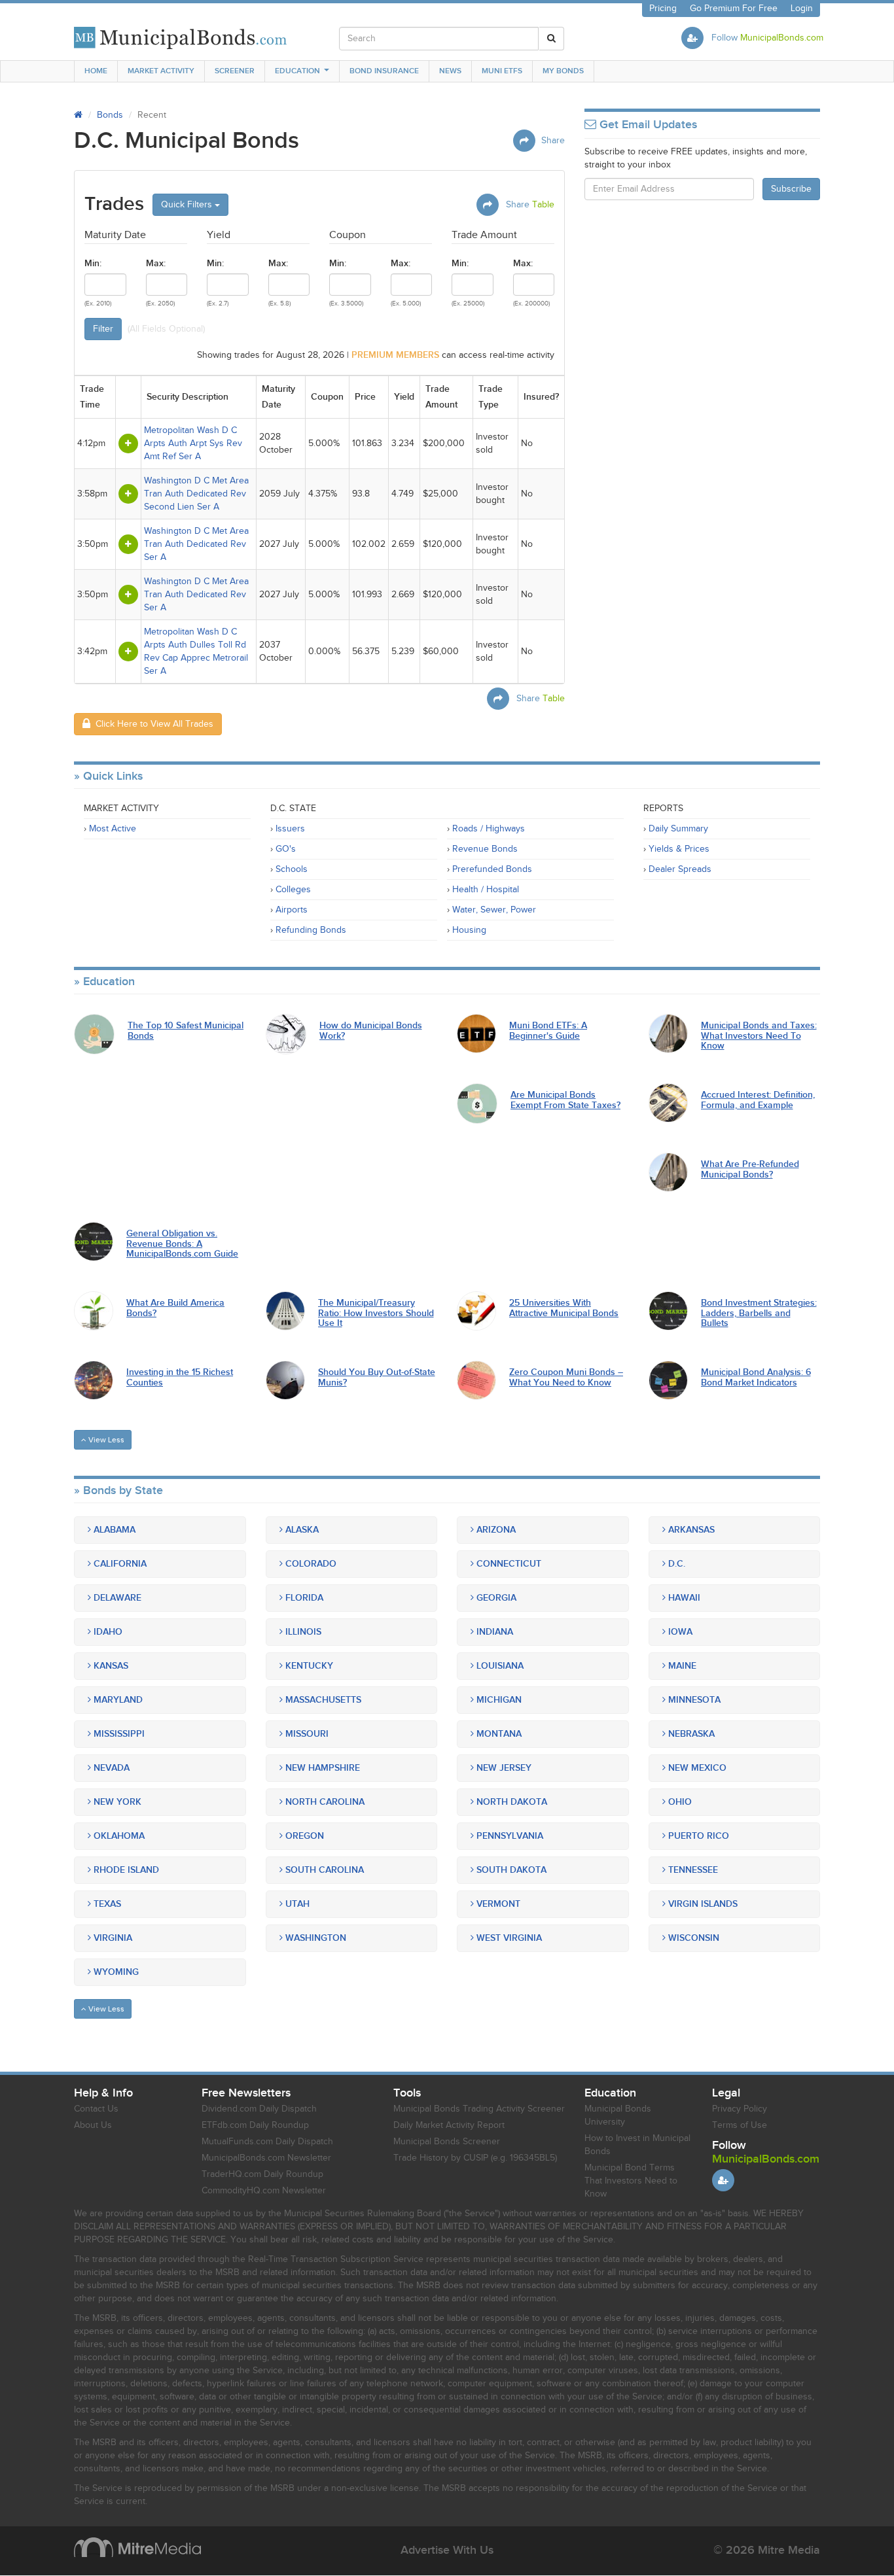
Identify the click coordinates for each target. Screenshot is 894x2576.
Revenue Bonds (485, 849)
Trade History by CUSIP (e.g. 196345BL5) (475, 2158)
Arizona (495, 1530)
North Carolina (324, 1802)
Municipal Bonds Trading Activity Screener (479, 2109)
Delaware (116, 1598)
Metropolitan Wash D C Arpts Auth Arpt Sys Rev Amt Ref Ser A (193, 444)
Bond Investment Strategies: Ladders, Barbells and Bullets (759, 1313)
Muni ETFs (502, 71)
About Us (93, 2125)
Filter (103, 329)
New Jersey (503, 1768)
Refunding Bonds (311, 930)
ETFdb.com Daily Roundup (255, 2125)
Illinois (302, 1632)
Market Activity (161, 71)
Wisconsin (692, 1938)
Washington (314, 1938)
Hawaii (683, 1598)
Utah (296, 1904)
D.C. (675, 1564)
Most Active (113, 829)
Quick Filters (188, 205)
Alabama (113, 1530)
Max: (156, 263)
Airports (292, 910)
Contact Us (96, 2109)
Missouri (306, 1734)
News (450, 71)
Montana (498, 1734)
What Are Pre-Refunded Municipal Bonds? (750, 1169)
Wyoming (115, 1972)
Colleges (293, 890)
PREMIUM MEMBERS (395, 355)
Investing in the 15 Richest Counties (180, 1377)
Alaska (301, 1530)
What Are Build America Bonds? (175, 1308)
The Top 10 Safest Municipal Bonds (186, 1031)
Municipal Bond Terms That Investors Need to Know (631, 2181)
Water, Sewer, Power (494, 910)
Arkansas (690, 1530)
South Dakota (510, 1870)
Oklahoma (118, 1836)
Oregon (303, 1836)
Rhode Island (125, 1870)
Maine (681, 1666)
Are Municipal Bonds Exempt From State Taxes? (565, 1100)
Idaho (107, 1632)
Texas (106, 1904)
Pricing (663, 9)
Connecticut (508, 1564)
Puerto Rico (697, 1836)
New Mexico (696, 1768)
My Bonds (563, 71)
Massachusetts (322, 1700)
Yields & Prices (679, 849)
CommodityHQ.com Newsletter (264, 2191)
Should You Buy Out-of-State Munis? (377, 1377)
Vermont (497, 1904)
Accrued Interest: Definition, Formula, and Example (758, 1100)
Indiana (493, 1632)
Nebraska (690, 1734)
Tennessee (692, 1870)
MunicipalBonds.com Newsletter (266, 2158)
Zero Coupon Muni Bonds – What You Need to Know (566, 1377)
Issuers (290, 829)
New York (116, 1802)
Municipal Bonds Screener (447, 2142)
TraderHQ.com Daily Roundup (262, 2174)
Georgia (495, 1598)
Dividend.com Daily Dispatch (259, 2109)
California (119, 1564)
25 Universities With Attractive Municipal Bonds (564, 1308)
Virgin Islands (702, 1904)
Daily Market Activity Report (449, 2125)
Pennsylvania (509, 1836)
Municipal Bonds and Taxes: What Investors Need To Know (759, 1036)
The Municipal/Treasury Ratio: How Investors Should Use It (376, 1313)
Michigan (498, 1700)
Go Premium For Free (734, 9)
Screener (235, 71)
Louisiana (499, 1666)
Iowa (679, 1632)
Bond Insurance (384, 71)
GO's (286, 849)
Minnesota (693, 1700)
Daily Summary (678, 829)
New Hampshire (321, 1768)
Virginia (112, 1938)
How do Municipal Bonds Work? (371, 1031)
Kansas (110, 1666)
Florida (303, 1598)
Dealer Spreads (680, 869)
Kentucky (308, 1666)
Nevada (110, 1768)
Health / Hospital (486, 890)
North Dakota (510, 1802)
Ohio (679, 1802)
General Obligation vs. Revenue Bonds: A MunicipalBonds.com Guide (182, 1244)
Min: (93, 263)
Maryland (117, 1700)
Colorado (310, 1564)
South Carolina (323, 1870)
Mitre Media (137, 2547)
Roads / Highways (489, 829)
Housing (469, 930)
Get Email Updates (647, 125)
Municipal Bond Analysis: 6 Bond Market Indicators (756, 1377)
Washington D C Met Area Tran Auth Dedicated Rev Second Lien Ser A (196, 494)
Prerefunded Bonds (492, 869)
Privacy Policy (740, 2109)
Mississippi (118, 1734)
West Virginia (508, 1938)
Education (297, 71)
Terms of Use (740, 2125)
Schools (292, 869)
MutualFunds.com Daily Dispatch (267, 2142)
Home (96, 71)
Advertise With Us (447, 2550)
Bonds (110, 115)
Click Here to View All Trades (152, 724)
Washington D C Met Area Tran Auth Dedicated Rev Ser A (196, 544)
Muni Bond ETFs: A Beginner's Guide (548, 1031)
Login (802, 9)
